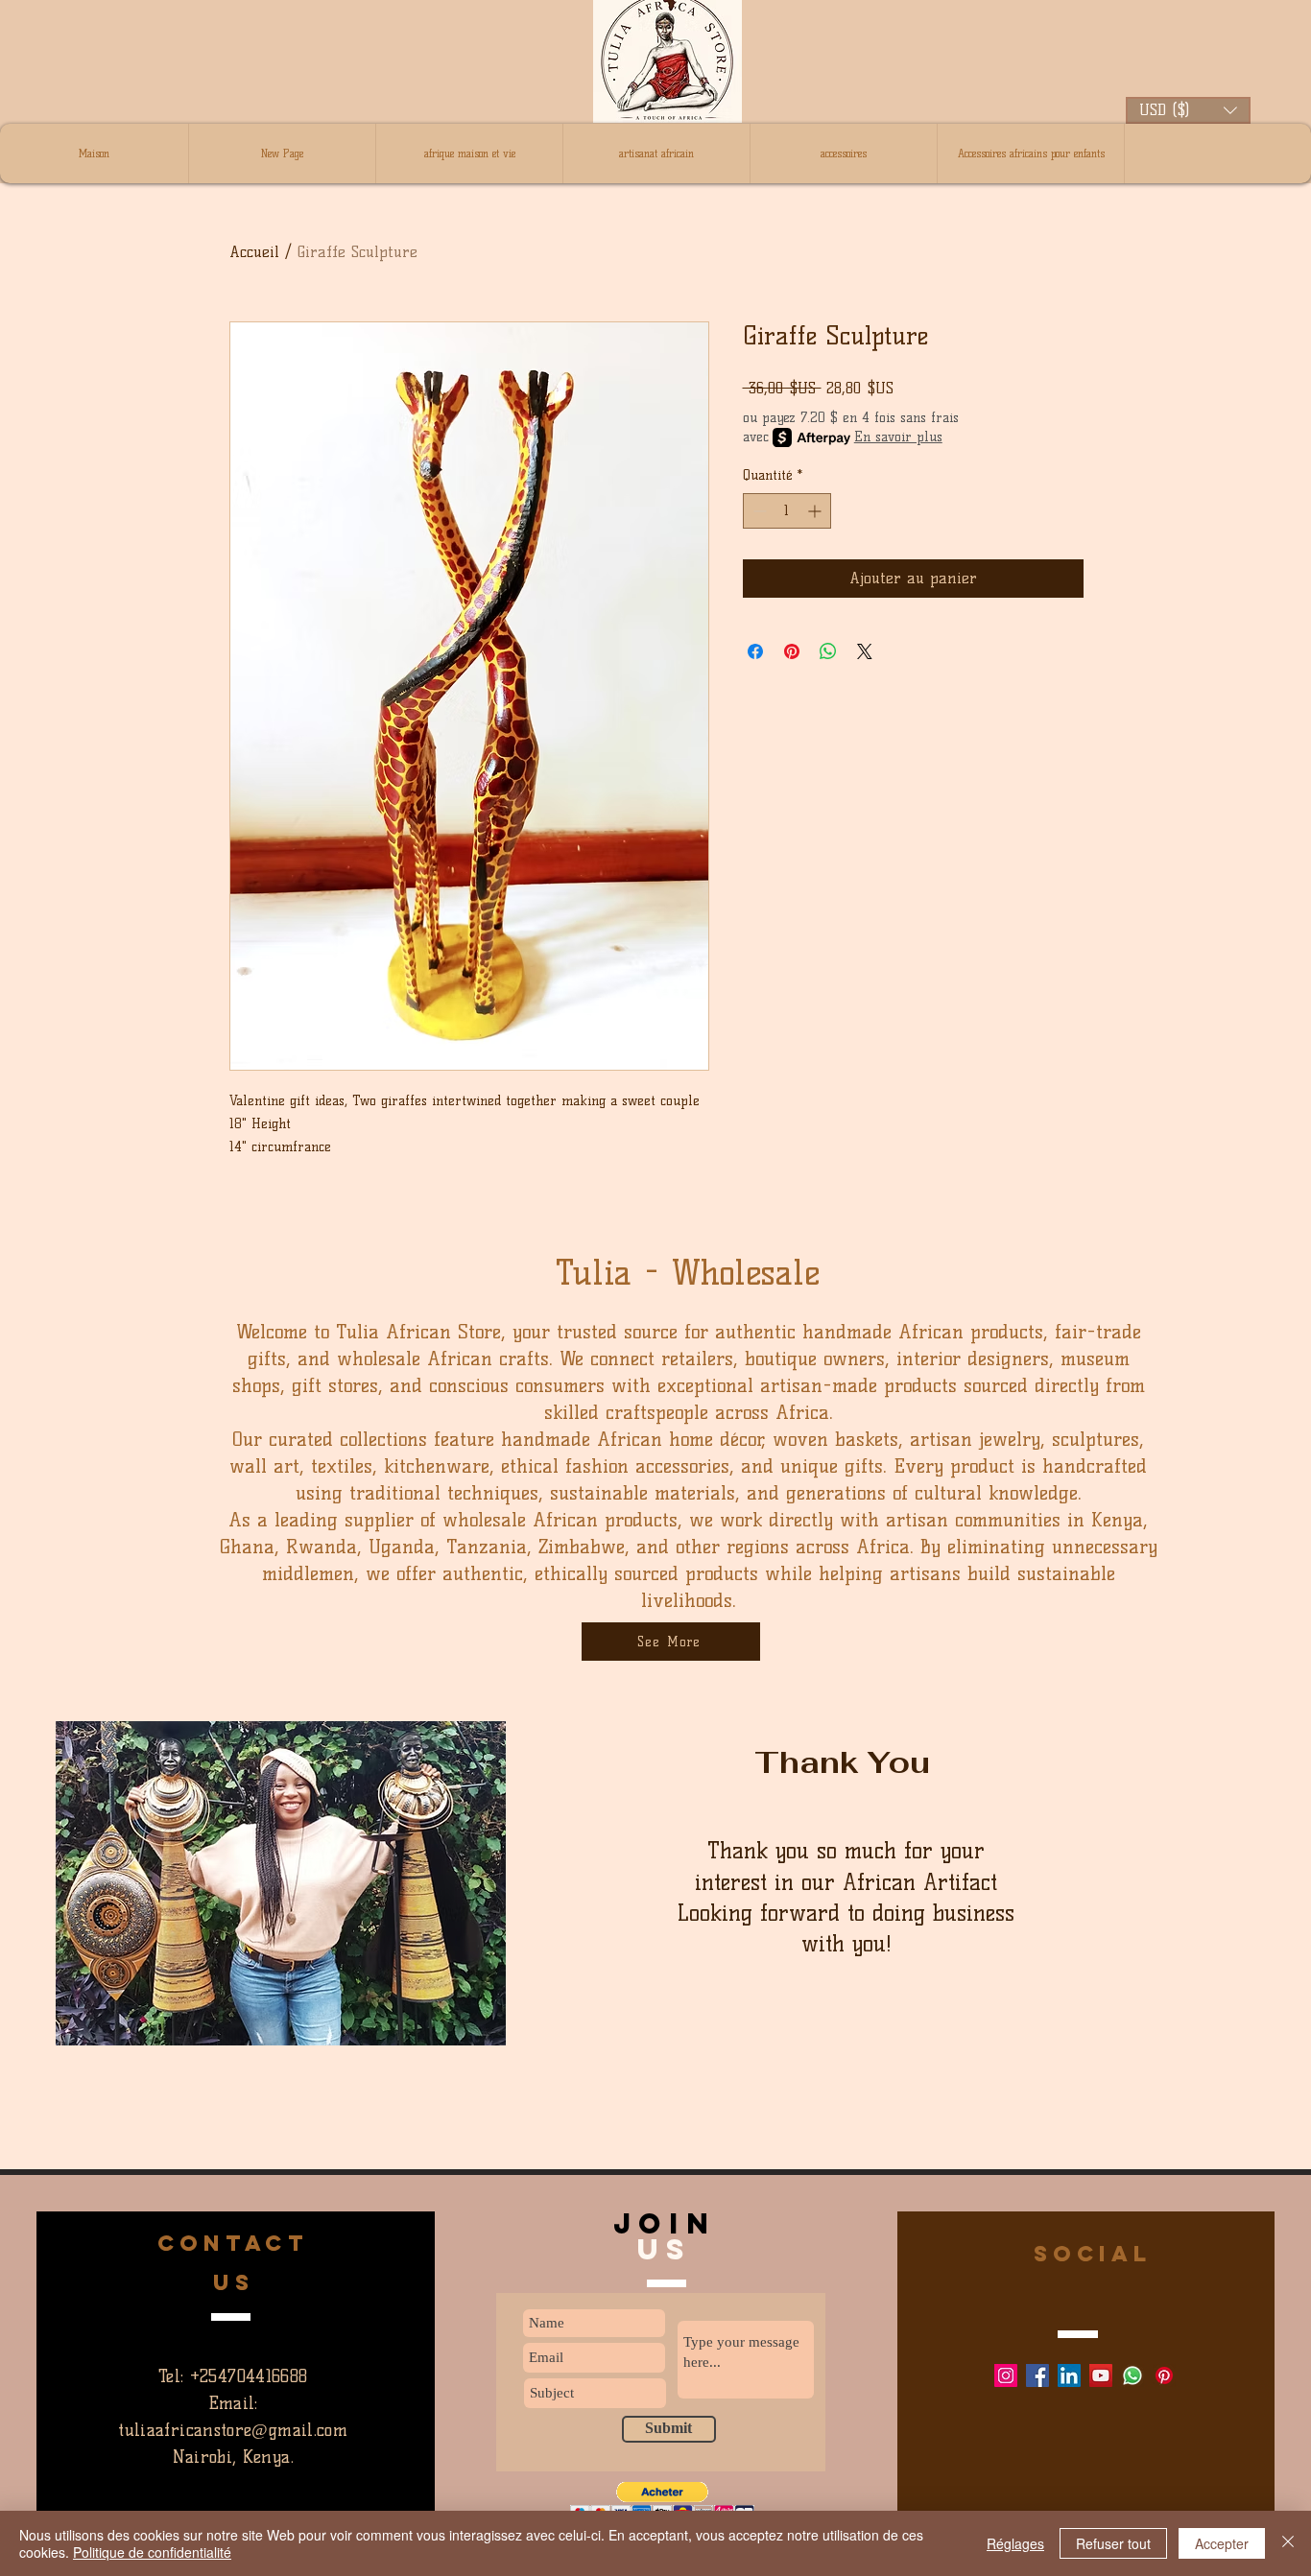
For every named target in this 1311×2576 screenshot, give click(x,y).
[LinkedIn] (1069, 2375)
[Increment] (816, 511)
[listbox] (1188, 110)
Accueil (254, 252)
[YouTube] (1101, 2375)
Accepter (1222, 2543)
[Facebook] (1037, 2375)
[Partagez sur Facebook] (755, 651)
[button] (1188, 110)
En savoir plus (898, 437)
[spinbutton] (787, 511)
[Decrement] (758, 511)
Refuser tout (1113, 2543)
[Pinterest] (1164, 2375)
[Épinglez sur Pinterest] (792, 651)
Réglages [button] (1015, 2543)
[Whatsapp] (1132, 2375)
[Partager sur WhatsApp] (828, 651)
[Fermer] (1288, 2543)
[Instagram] (1006, 2375)
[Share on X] (865, 651)
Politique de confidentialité (152, 2552)
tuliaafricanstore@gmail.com (233, 2430)
